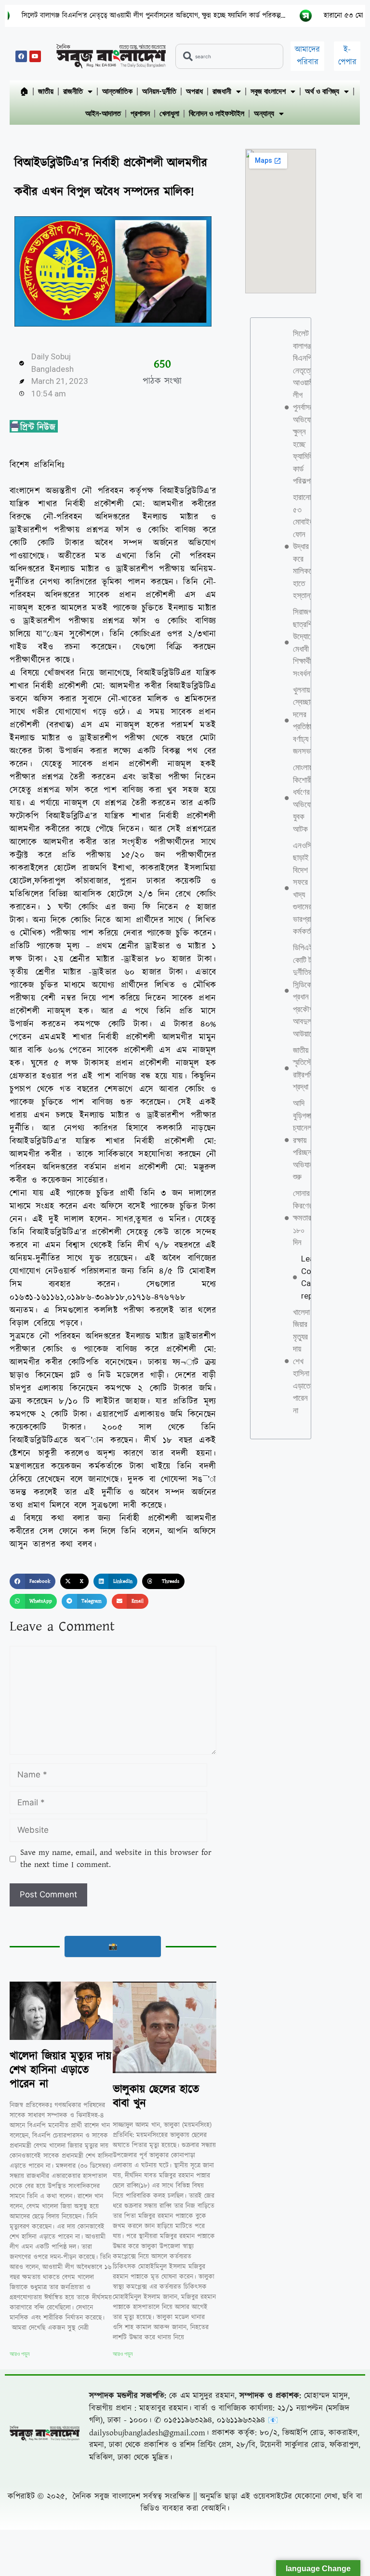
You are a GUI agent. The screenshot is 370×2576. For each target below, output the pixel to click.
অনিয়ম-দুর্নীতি (159, 91)
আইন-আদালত (103, 113)
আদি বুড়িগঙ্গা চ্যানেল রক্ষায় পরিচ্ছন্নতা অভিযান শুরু (307, 1140)
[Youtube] (35, 56)
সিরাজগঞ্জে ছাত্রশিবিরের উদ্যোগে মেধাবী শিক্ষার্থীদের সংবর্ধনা (310, 643)
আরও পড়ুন (20, 2354)
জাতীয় (46, 91)
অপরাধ (194, 91)
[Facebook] (21, 56)
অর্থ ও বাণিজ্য (322, 91)
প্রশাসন (140, 113)
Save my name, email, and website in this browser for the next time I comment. (116, 1859)
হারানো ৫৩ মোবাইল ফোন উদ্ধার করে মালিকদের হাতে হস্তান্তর (305, 546)
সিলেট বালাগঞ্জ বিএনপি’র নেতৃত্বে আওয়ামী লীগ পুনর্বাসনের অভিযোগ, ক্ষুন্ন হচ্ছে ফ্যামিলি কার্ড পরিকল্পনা (306, 407)
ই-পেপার (347, 56)
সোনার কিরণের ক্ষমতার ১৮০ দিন (303, 1218)
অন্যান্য (264, 113)
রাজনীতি (73, 91)
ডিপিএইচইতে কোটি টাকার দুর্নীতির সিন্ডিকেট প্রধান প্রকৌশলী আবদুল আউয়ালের (310, 991)
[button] (33, 1581)
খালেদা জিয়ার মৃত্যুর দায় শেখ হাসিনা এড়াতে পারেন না (60, 2070)
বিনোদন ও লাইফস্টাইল (217, 113)
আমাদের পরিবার (307, 56)
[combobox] (229, 56)
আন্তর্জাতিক (117, 91)
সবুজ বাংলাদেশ (268, 91)
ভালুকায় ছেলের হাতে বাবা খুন (156, 2096)
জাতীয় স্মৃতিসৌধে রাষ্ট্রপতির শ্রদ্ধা (306, 1069)
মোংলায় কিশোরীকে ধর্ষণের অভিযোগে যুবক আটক (306, 798)
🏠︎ (24, 91)
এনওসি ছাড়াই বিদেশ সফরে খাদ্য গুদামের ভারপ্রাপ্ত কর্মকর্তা (306, 888)
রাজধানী (222, 91)
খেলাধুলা (169, 113)
